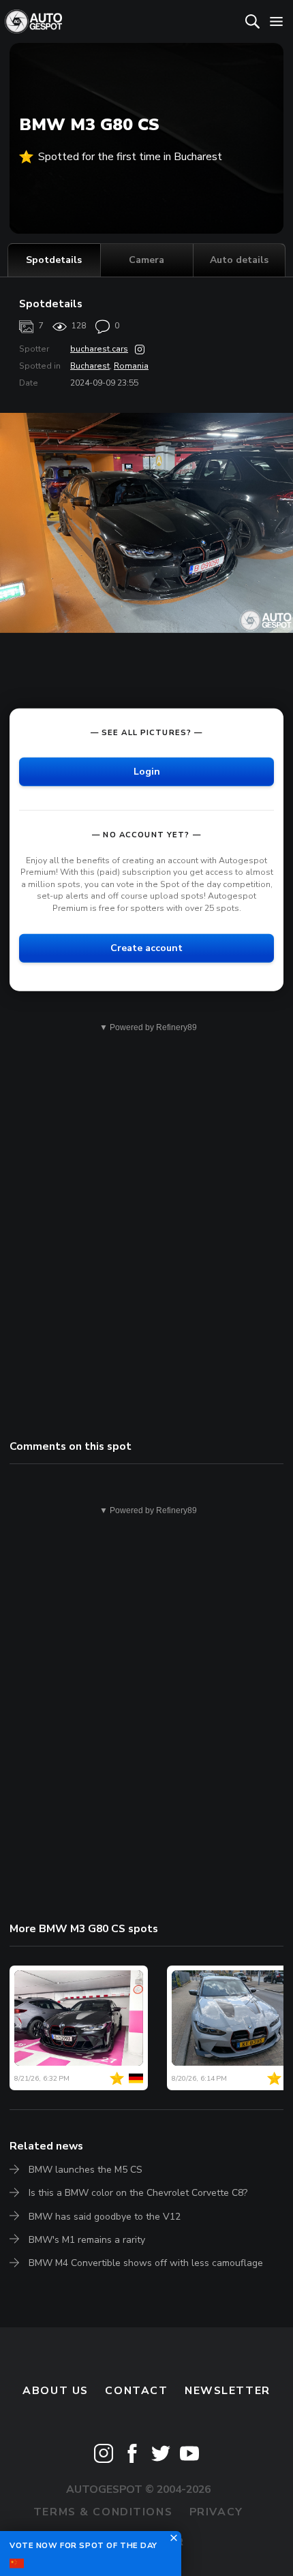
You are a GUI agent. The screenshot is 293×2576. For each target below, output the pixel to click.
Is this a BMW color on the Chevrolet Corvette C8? (138, 2193)
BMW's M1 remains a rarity (87, 2240)
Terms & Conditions (103, 2512)
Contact (136, 2391)
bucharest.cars (99, 349)
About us (56, 2391)
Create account (146, 947)
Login (147, 771)
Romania (131, 366)
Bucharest (90, 366)
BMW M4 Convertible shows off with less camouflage (146, 2263)
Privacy (216, 2512)
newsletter (228, 2391)
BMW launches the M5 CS (86, 2170)
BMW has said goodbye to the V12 (105, 2217)
